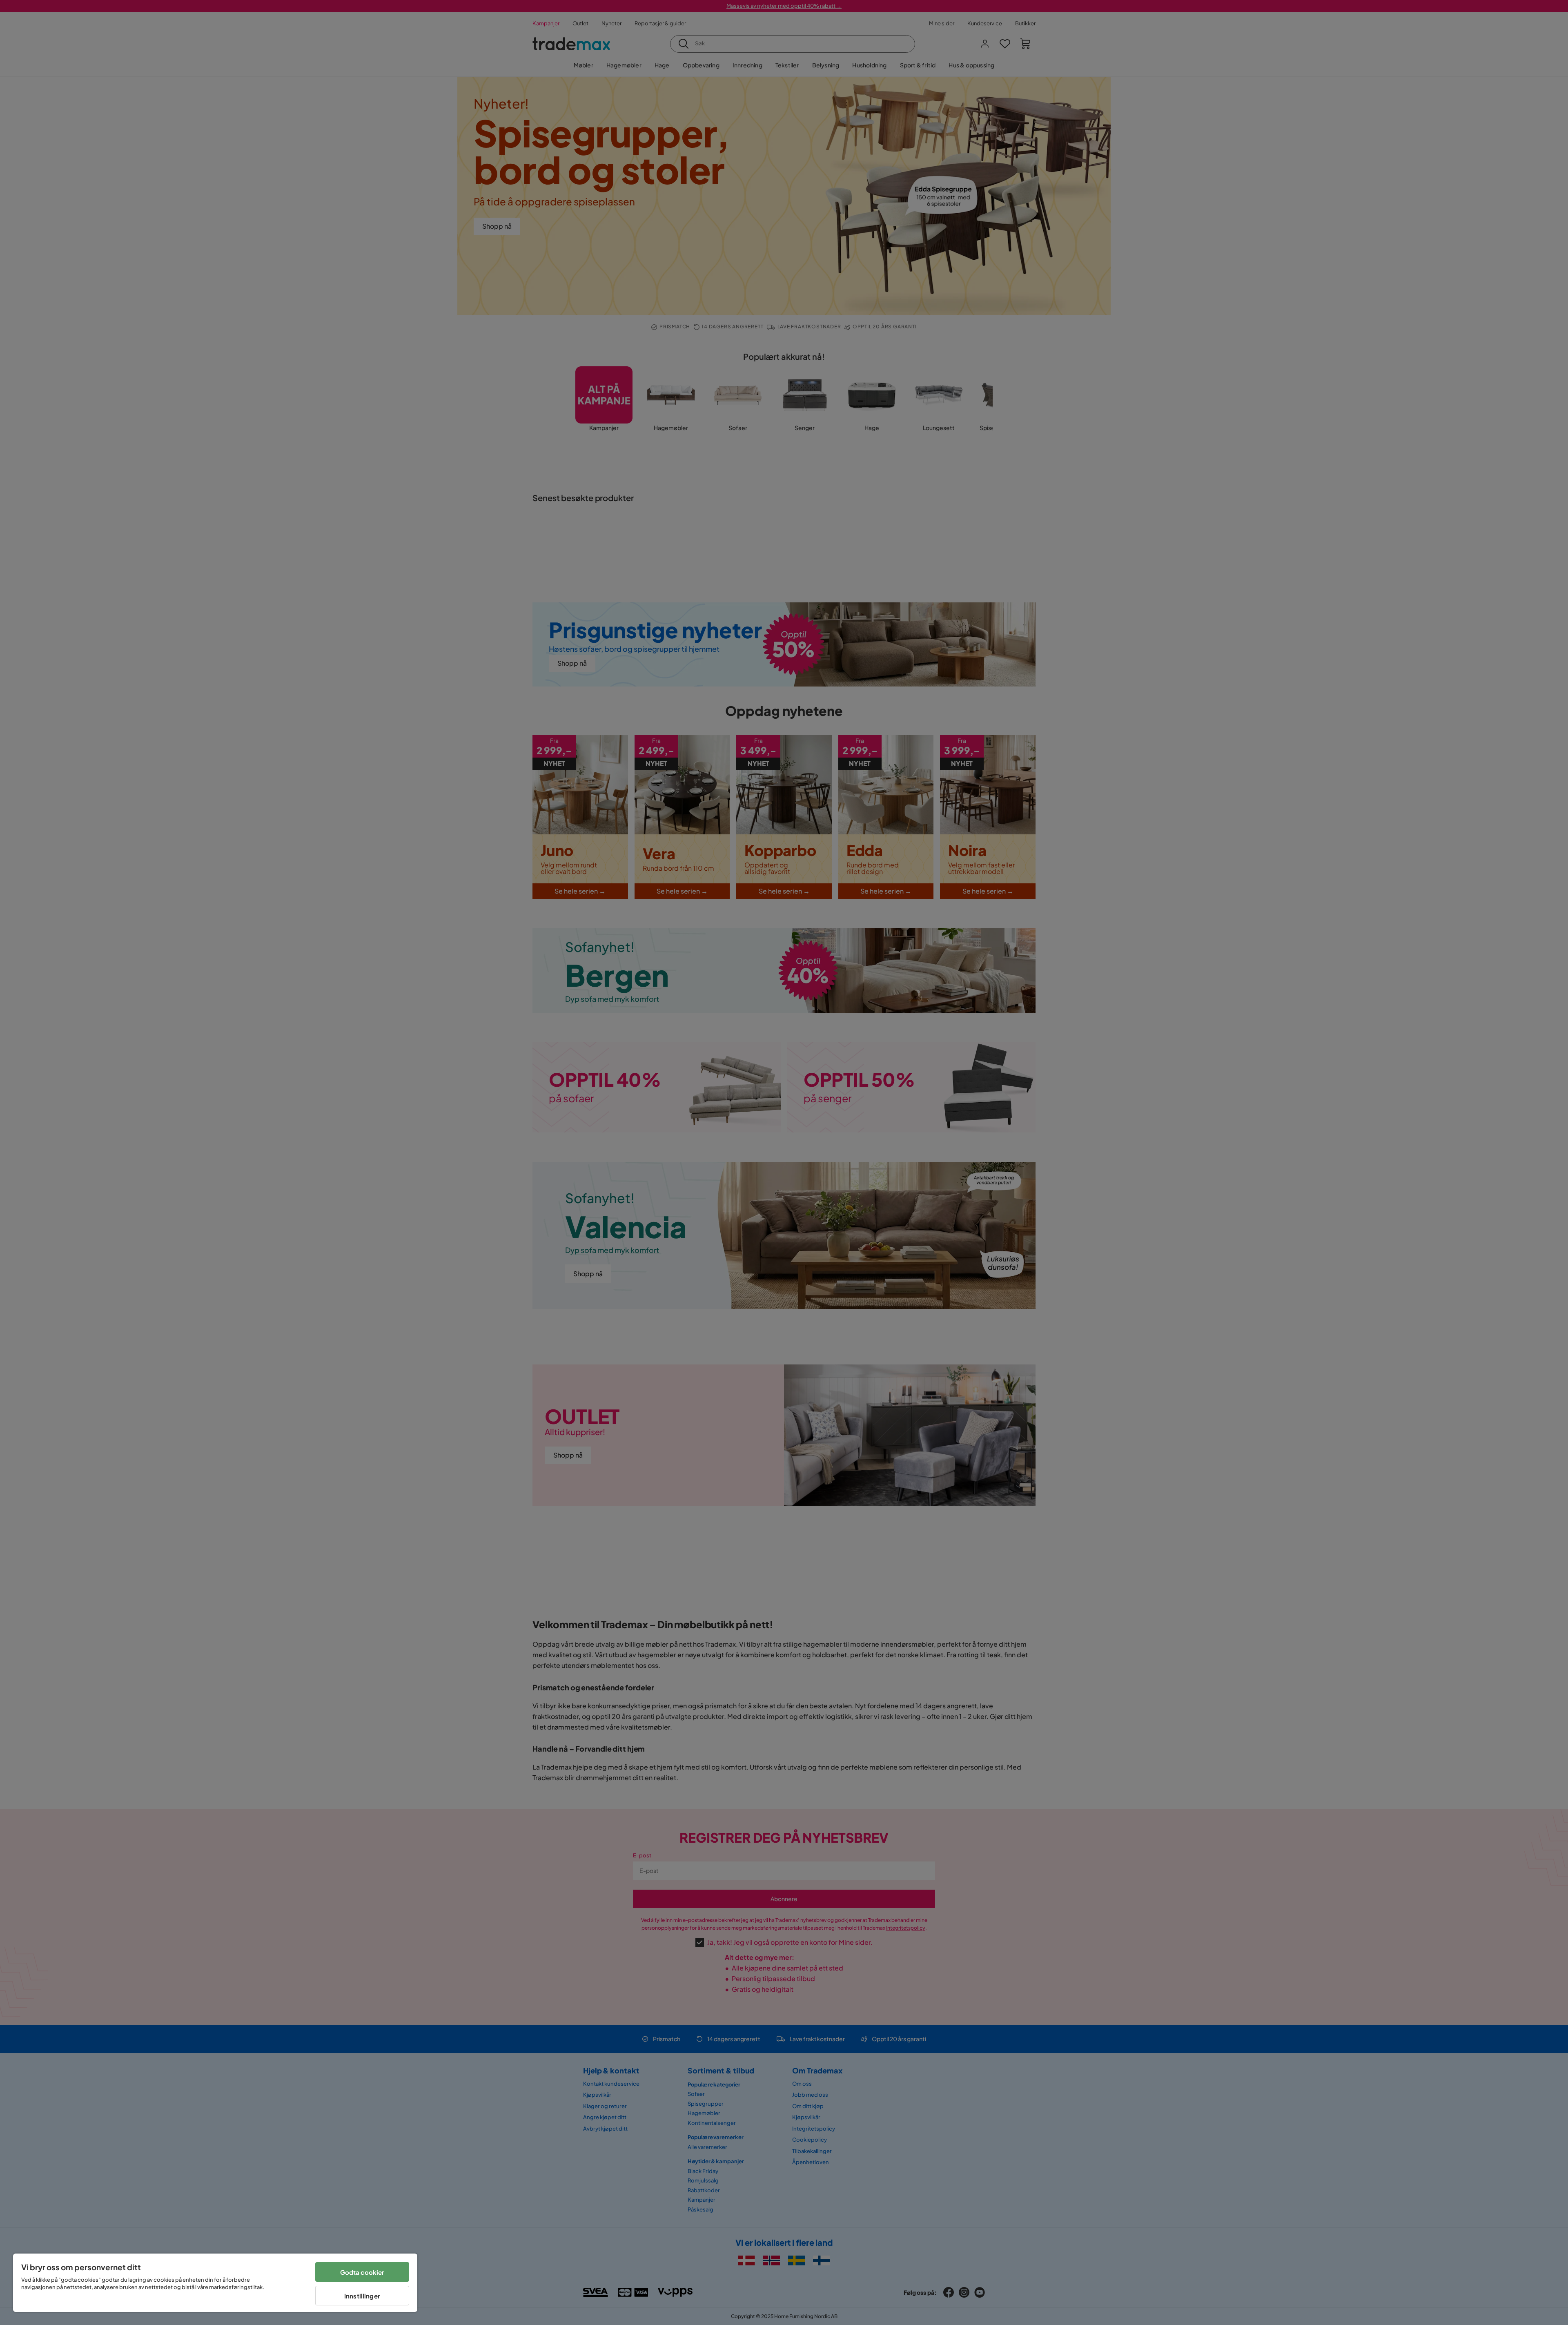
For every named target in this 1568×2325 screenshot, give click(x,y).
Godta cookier (362, 2272)
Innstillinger (362, 2296)
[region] (215, 2283)
